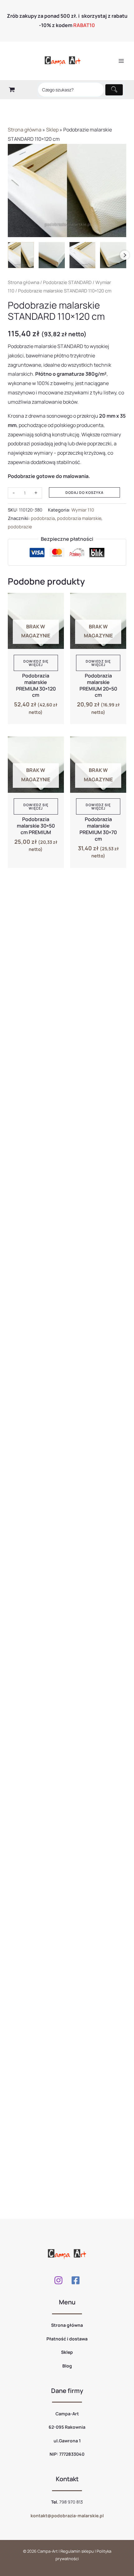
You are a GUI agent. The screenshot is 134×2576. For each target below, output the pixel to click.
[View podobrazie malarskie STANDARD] (21, 255)
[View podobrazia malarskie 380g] (83, 255)
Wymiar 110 (83, 510)
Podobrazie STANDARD (67, 282)
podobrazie (20, 527)
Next (125, 255)
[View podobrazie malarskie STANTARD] (52, 255)
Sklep (52, 130)
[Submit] (114, 90)
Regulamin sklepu (77, 2551)
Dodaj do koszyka (84, 492)
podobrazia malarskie (79, 518)
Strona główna (25, 130)
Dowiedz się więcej (36, 663)
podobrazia (43, 518)
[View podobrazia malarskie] (113, 255)
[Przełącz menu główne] (121, 61)
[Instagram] (58, 2280)
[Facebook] (76, 2280)
